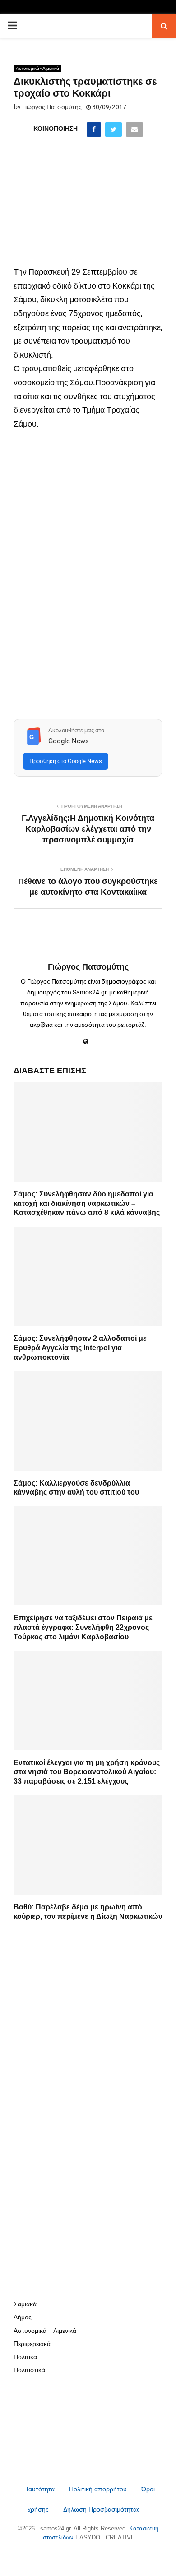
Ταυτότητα (41, 2489)
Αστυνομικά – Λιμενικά (45, 2331)
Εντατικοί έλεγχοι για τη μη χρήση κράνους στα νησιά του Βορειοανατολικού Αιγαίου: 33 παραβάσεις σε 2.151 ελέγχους (87, 1772)
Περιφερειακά (32, 2344)
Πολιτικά (25, 2357)
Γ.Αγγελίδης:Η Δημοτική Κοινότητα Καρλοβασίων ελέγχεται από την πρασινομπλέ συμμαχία (88, 829)
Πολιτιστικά (29, 2370)
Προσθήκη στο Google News (66, 761)
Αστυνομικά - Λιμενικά (37, 68)
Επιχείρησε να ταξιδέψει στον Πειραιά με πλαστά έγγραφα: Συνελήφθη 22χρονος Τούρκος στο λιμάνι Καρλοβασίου (83, 1627)
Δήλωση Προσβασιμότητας (102, 2509)
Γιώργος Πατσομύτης (52, 107)
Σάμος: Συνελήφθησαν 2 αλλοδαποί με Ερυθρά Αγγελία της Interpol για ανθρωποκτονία (80, 1348)
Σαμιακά (25, 2304)
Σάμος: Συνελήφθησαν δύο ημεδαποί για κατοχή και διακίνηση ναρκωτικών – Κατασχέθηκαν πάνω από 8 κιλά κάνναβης (87, 1203)
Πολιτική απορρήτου (98, 2489)
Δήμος (23, 2317)
